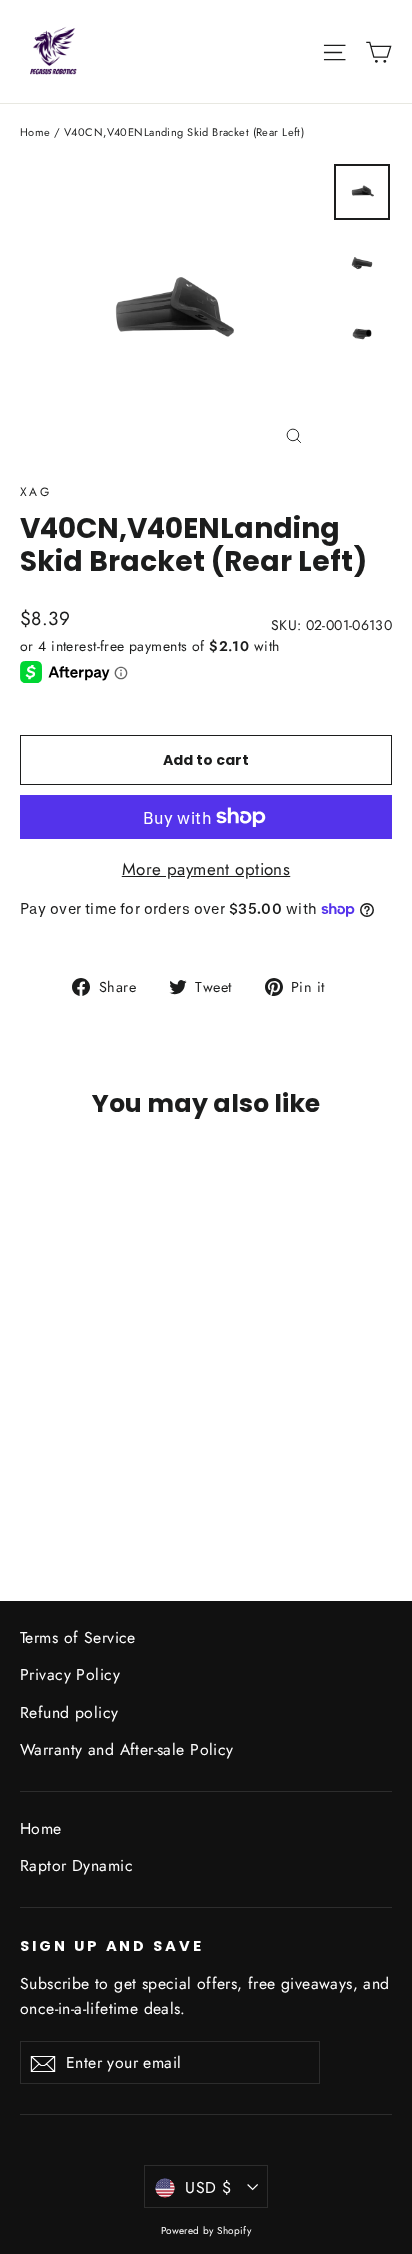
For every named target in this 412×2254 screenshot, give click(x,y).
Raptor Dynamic (76, 1865)
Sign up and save (112, 1946)
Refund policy (69, 1712)
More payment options (206, 869)
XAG (35, 492)
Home (35, 132)
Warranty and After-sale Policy (127, 1749)
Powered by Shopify (206, 2230)
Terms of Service (78, 1637)
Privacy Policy (70, 1674)
